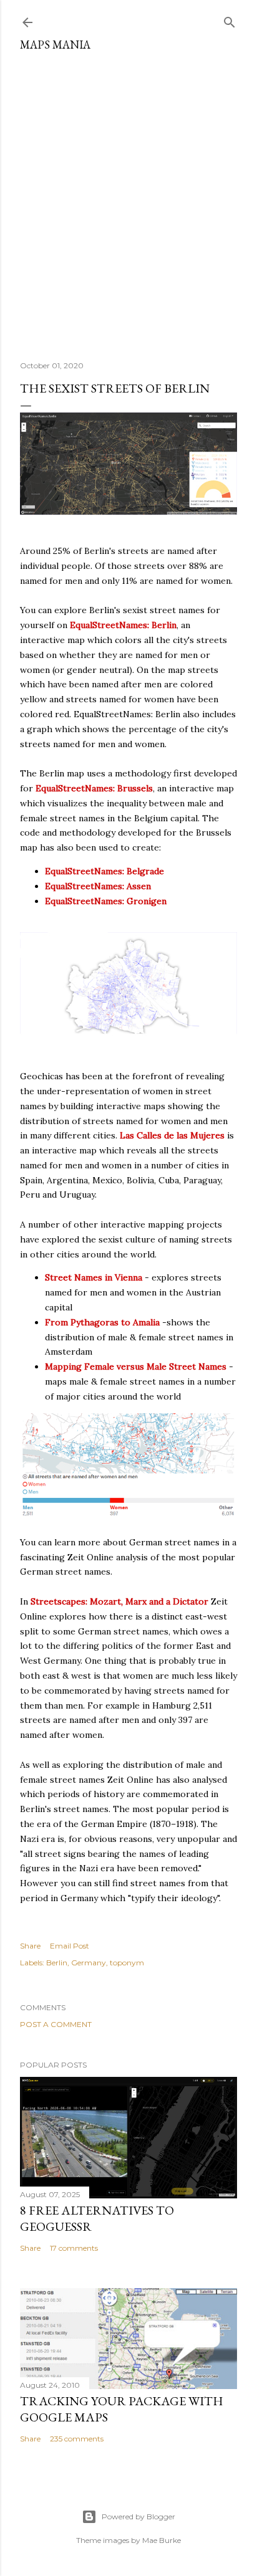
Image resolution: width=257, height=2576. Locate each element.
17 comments (74, 2248)
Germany (89, 1963)
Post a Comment (56, 2024)
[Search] (230, 20)
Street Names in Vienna (94, 1277)
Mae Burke (162, 2540)
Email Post (70, 1946)
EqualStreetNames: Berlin (123, 625)
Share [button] (30, 1946)
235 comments (77, 2439)
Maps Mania (55, 45)
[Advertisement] (128, 201)
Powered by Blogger (138, 2516)
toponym (127, 1963)
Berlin (57, 1963)
